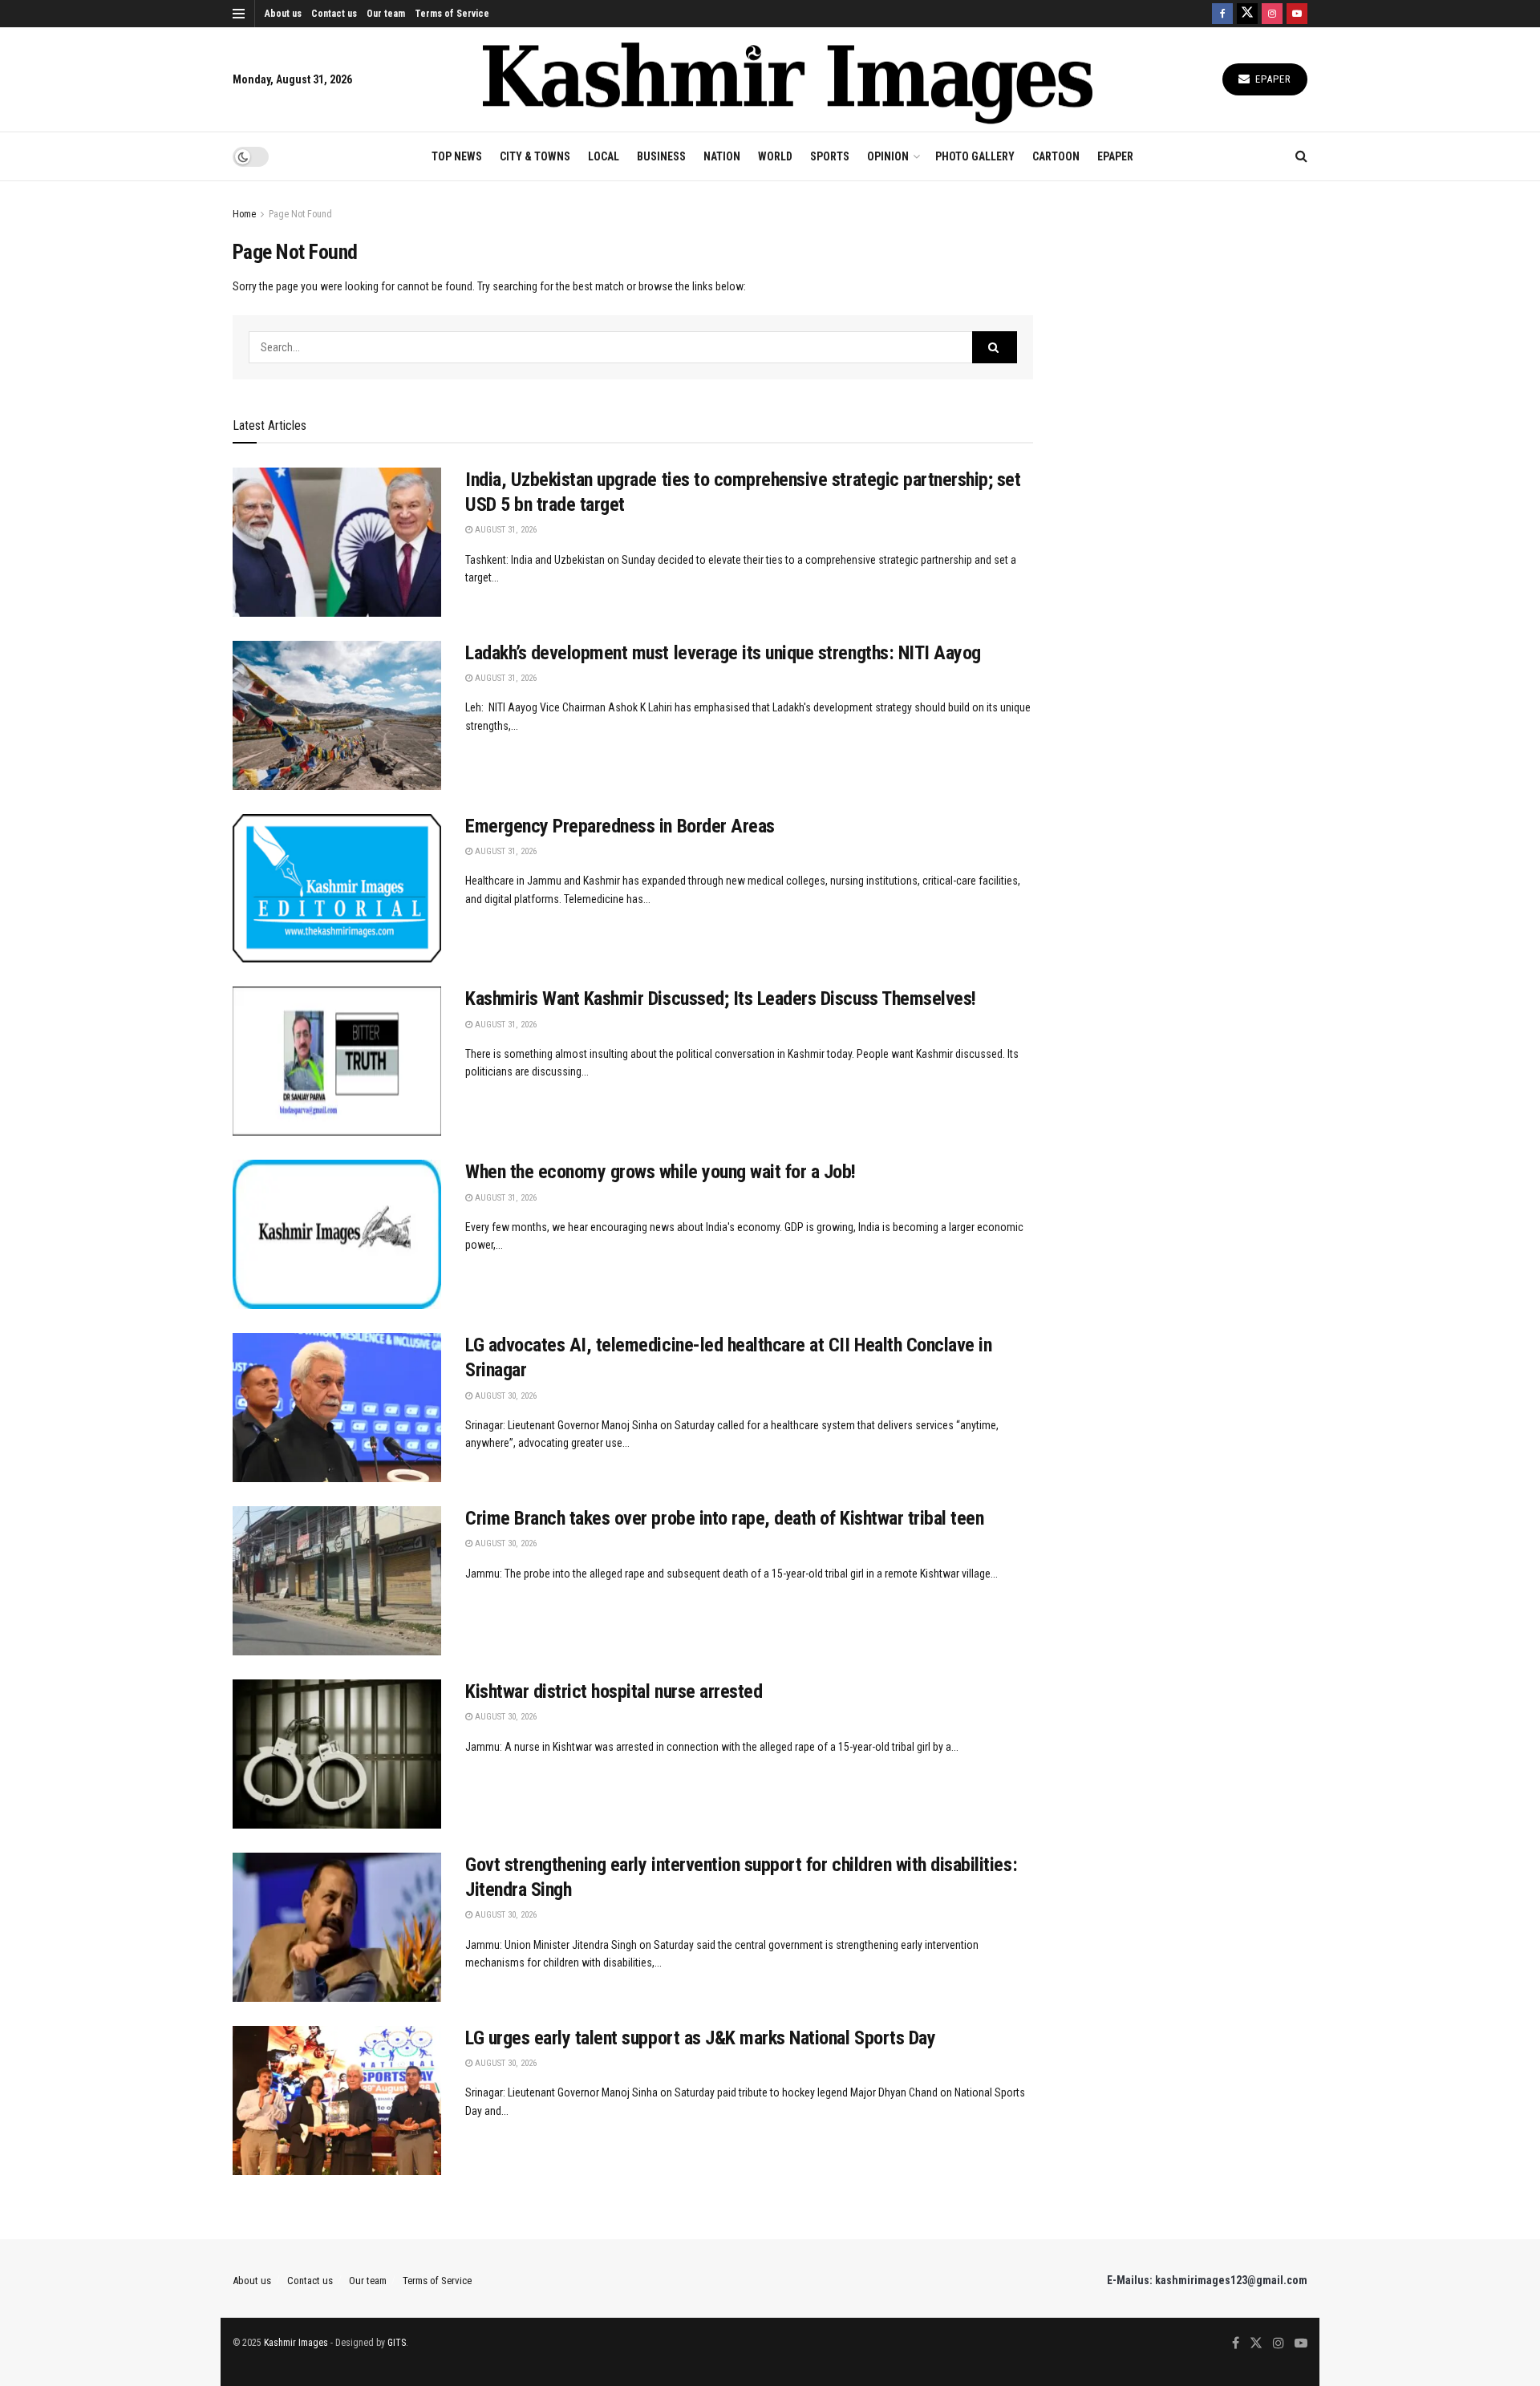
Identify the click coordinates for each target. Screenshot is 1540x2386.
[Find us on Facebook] (1222, 14)
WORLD (775, 156)
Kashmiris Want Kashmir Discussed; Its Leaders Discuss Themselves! (721, 999)
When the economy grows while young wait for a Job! (661, 1172)
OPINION (888, 156)
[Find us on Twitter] (1247, 14)
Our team (386, 14)
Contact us (334, 14)
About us (283, 14)
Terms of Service (452, 14)
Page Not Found (300, 214)
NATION (722, 156)
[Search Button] (1301, 156)
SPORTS (830, 156)
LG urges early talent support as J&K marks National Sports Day (700, 2038)
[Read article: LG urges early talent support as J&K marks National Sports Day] (337, 2100)
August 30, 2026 (505, 1396)
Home (244, 214)
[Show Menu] (239, 14)
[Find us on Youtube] (1297, 14)
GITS (397, 2343)
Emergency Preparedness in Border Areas (620, 826)
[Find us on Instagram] (1272, 14)
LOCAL (604, 156)
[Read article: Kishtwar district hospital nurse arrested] (337, 1754)
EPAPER (1115, 156)
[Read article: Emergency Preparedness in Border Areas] (337, 889)
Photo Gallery (975, 156)
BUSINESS (661, 156)
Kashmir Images (296, 2343)
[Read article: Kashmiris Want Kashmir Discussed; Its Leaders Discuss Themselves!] (337, 1061)
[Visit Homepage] (788, 80)
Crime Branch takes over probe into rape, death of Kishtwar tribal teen (724, 1518)
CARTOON (1056, 156)
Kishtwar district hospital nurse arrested (614, 1691)
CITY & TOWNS (535, 156)
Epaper (1272, 79)
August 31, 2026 (505, 530)
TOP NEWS (457, 156)
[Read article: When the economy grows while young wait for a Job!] (337, 1234)
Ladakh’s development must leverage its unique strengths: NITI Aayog (723, 653)
